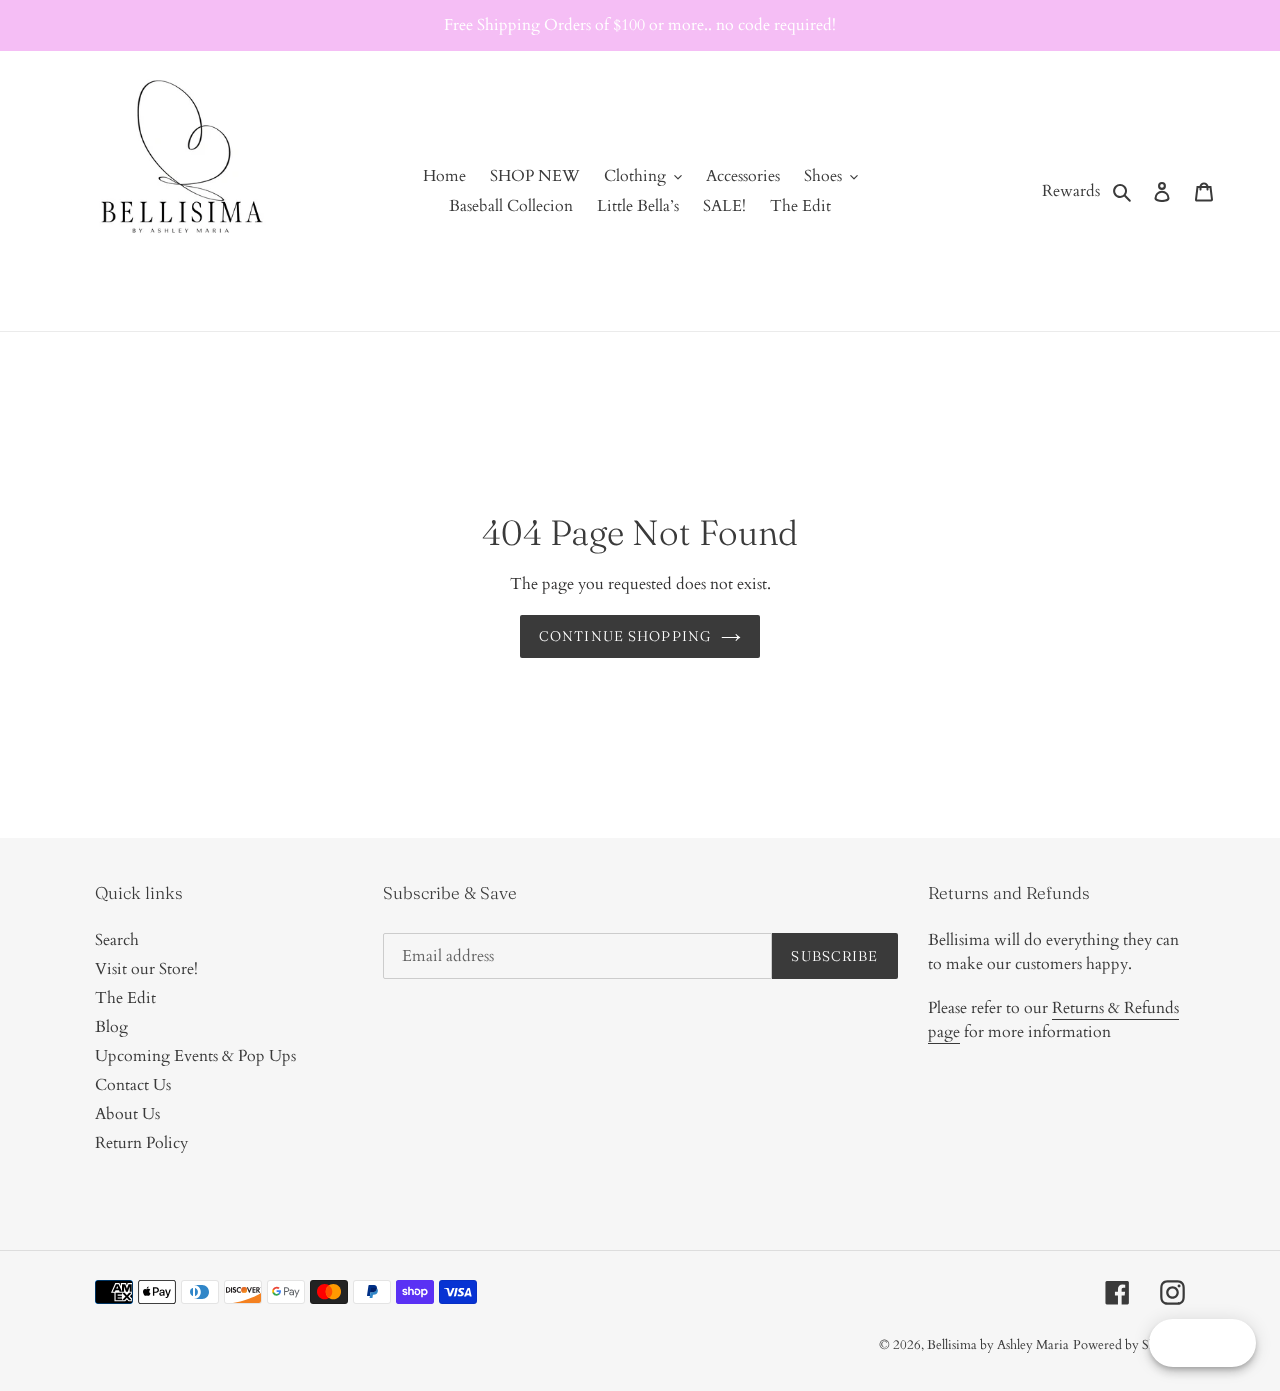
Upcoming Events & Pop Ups (195, 1056)
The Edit (125, 998)
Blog (111, 1027)
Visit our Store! (146, 969)
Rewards (1071, 191)
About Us (127, 1114)
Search (117, 940)
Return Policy (141, 1143)
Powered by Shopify (1129, 1345)
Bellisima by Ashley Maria (998, 1345)
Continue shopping (625, 636)
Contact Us (133, 1085)
